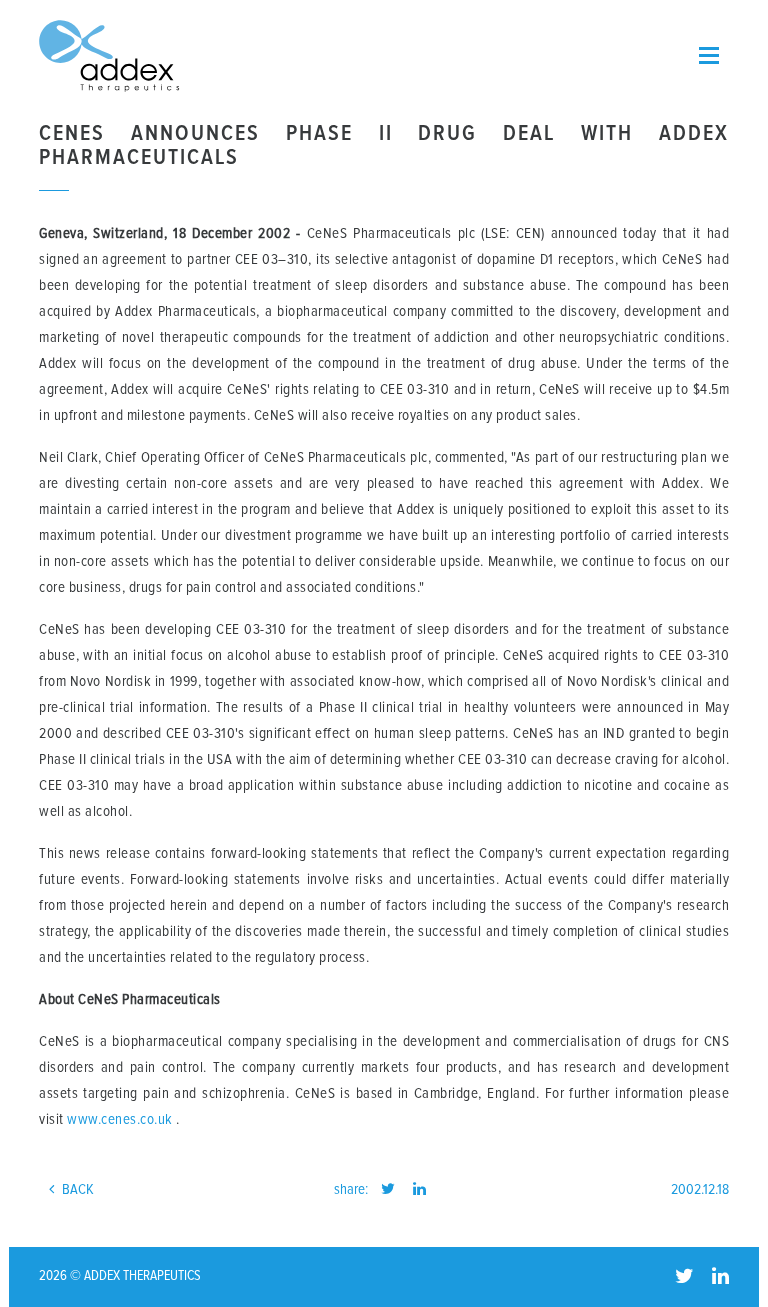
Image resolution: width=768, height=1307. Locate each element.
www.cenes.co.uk (120, 1119)
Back (76, 1189)
